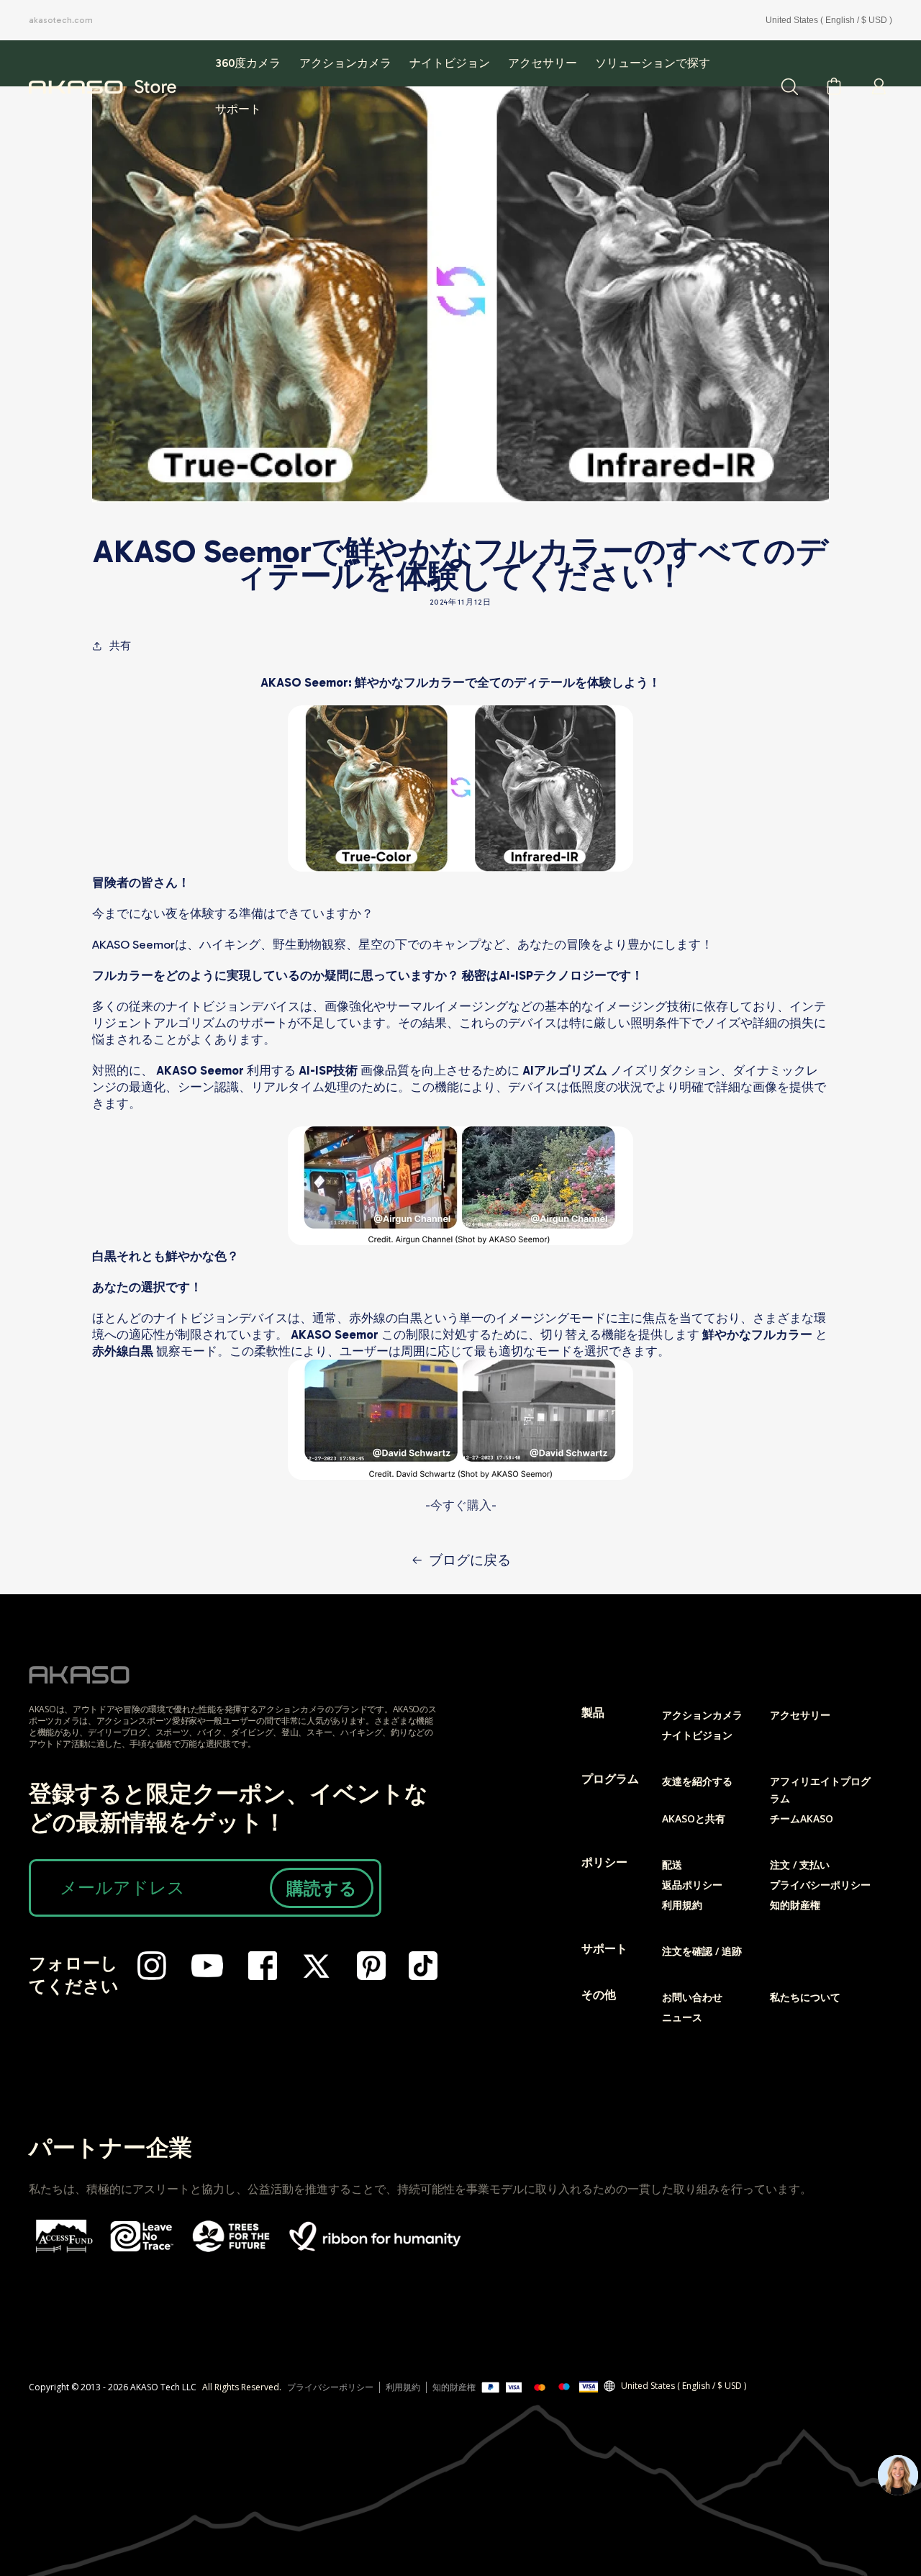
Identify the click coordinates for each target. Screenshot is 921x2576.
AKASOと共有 (694, 1818)
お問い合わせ (692, 1997)
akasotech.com (61, 20)
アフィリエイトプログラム (820, 1790)
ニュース (682, 2017)
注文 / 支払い (800, 1865)
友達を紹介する (697, 1781)
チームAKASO (802, 1818)
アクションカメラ (702, 1715)
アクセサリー (800, 1715)
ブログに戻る (470, 1560)
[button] (542, 63)
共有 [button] (120, 646)
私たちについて (805, 1997)
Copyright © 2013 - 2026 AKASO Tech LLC (113, 2387)
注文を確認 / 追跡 (702, 1951)
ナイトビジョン (697, 1735)
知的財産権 (795, 1905)
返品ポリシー (692, 1885)
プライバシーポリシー (820, 1885)
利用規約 (682, 1905)
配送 (672, 1865)
